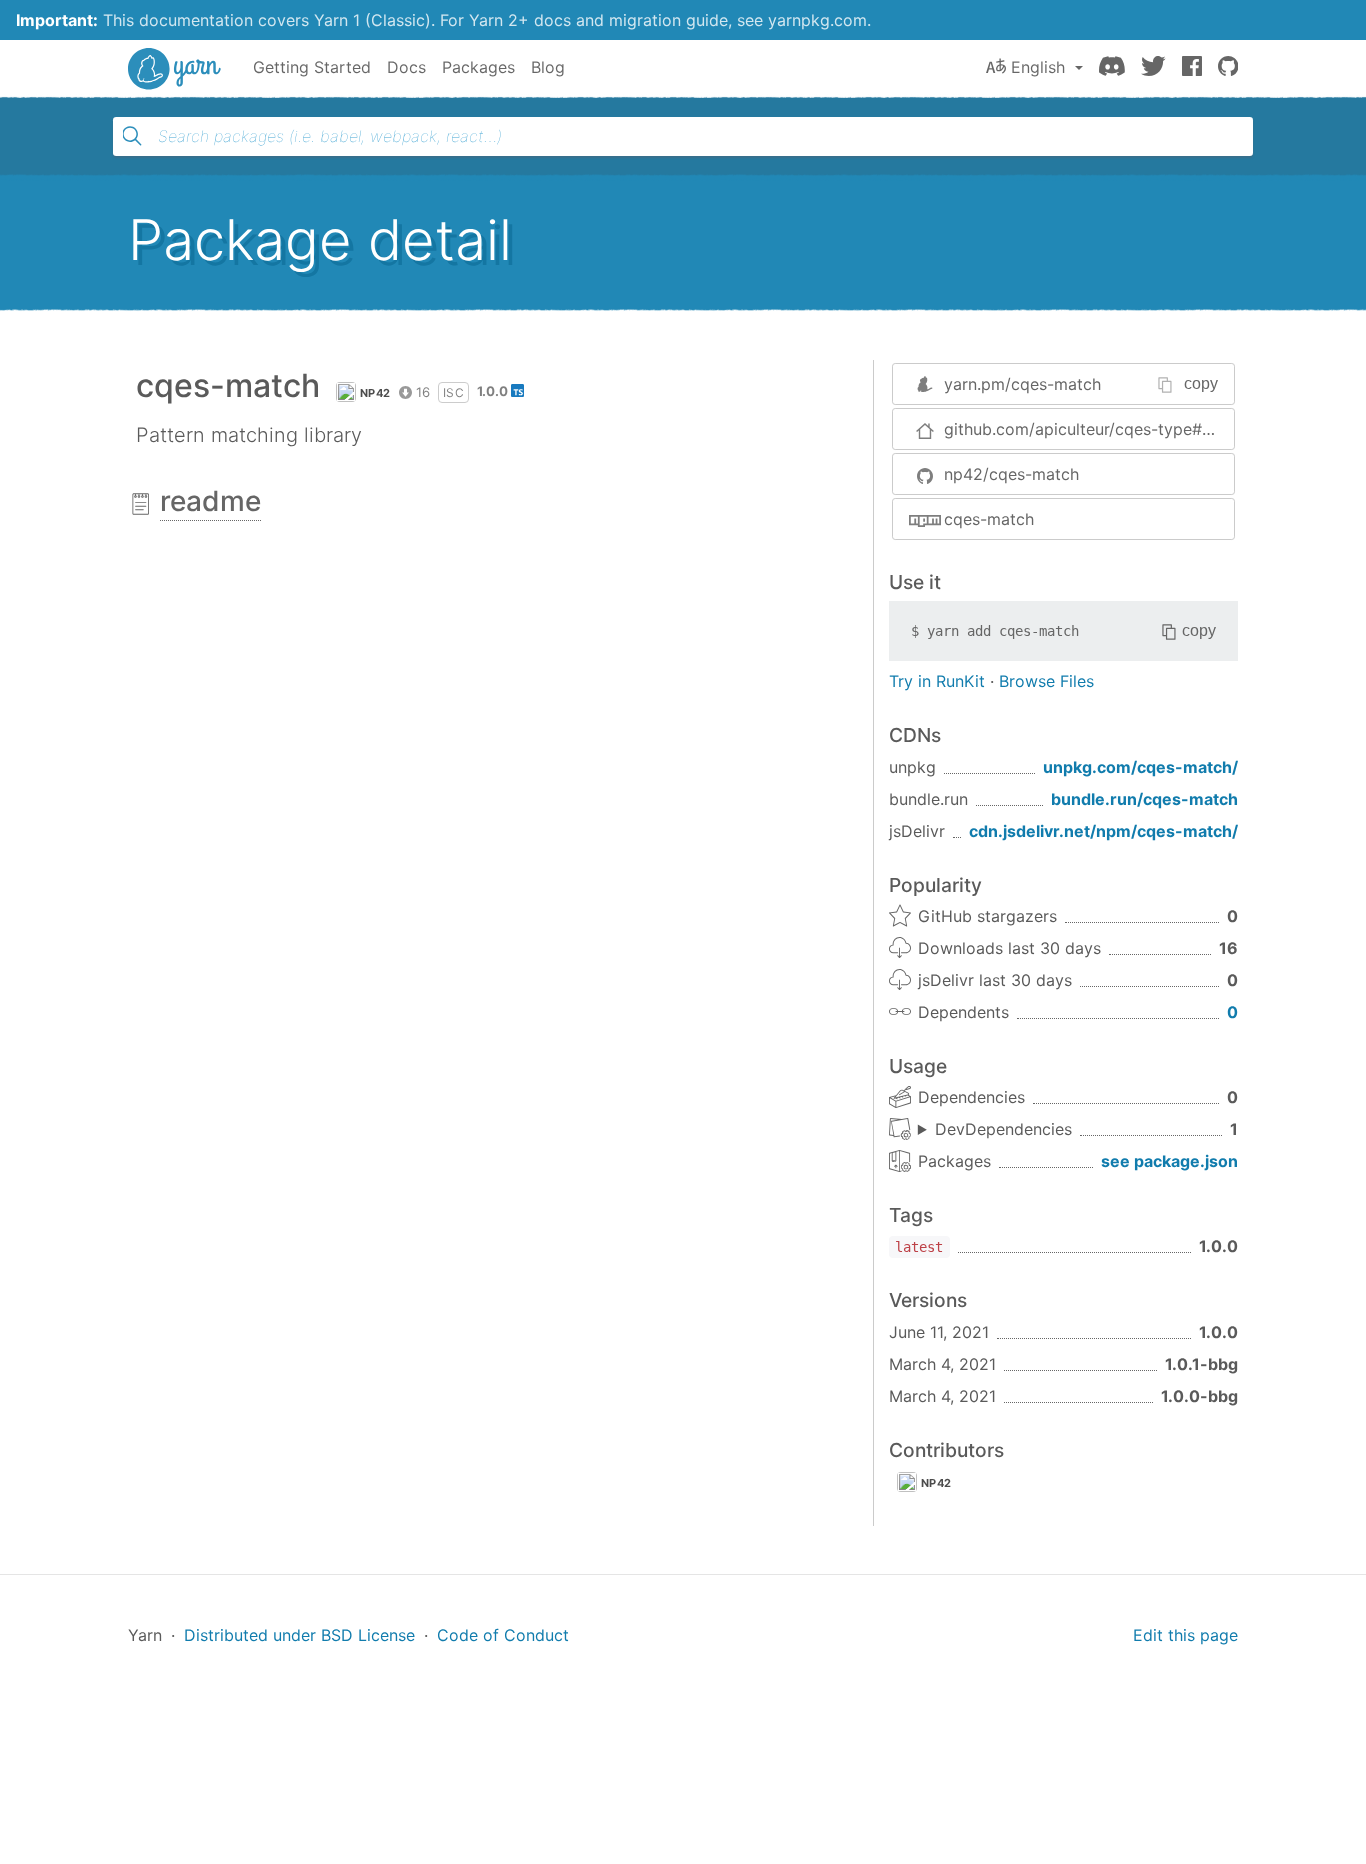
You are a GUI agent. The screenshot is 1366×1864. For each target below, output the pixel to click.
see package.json (1169, 1161)
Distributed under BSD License (299, 1635)
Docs (406, 67)
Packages (478, 67)
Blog (548, 67)
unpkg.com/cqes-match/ (1140, 767)
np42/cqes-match (1011, 474)
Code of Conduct (503, 1635)
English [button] (1038, 67)
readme (210, 501)
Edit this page (1185, 1635)
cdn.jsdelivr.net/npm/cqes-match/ (1103, 831)
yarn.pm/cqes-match (1022, 384)
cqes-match (989, 519)
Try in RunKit (937, 681)
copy (1201, 383)
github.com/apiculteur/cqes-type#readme (1089, 429)
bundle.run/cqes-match (1144, 799)
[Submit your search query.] (132, 136)
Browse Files (1046, 681)
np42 (375, 393)
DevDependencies (1003, 1129)
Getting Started (312, 67)
